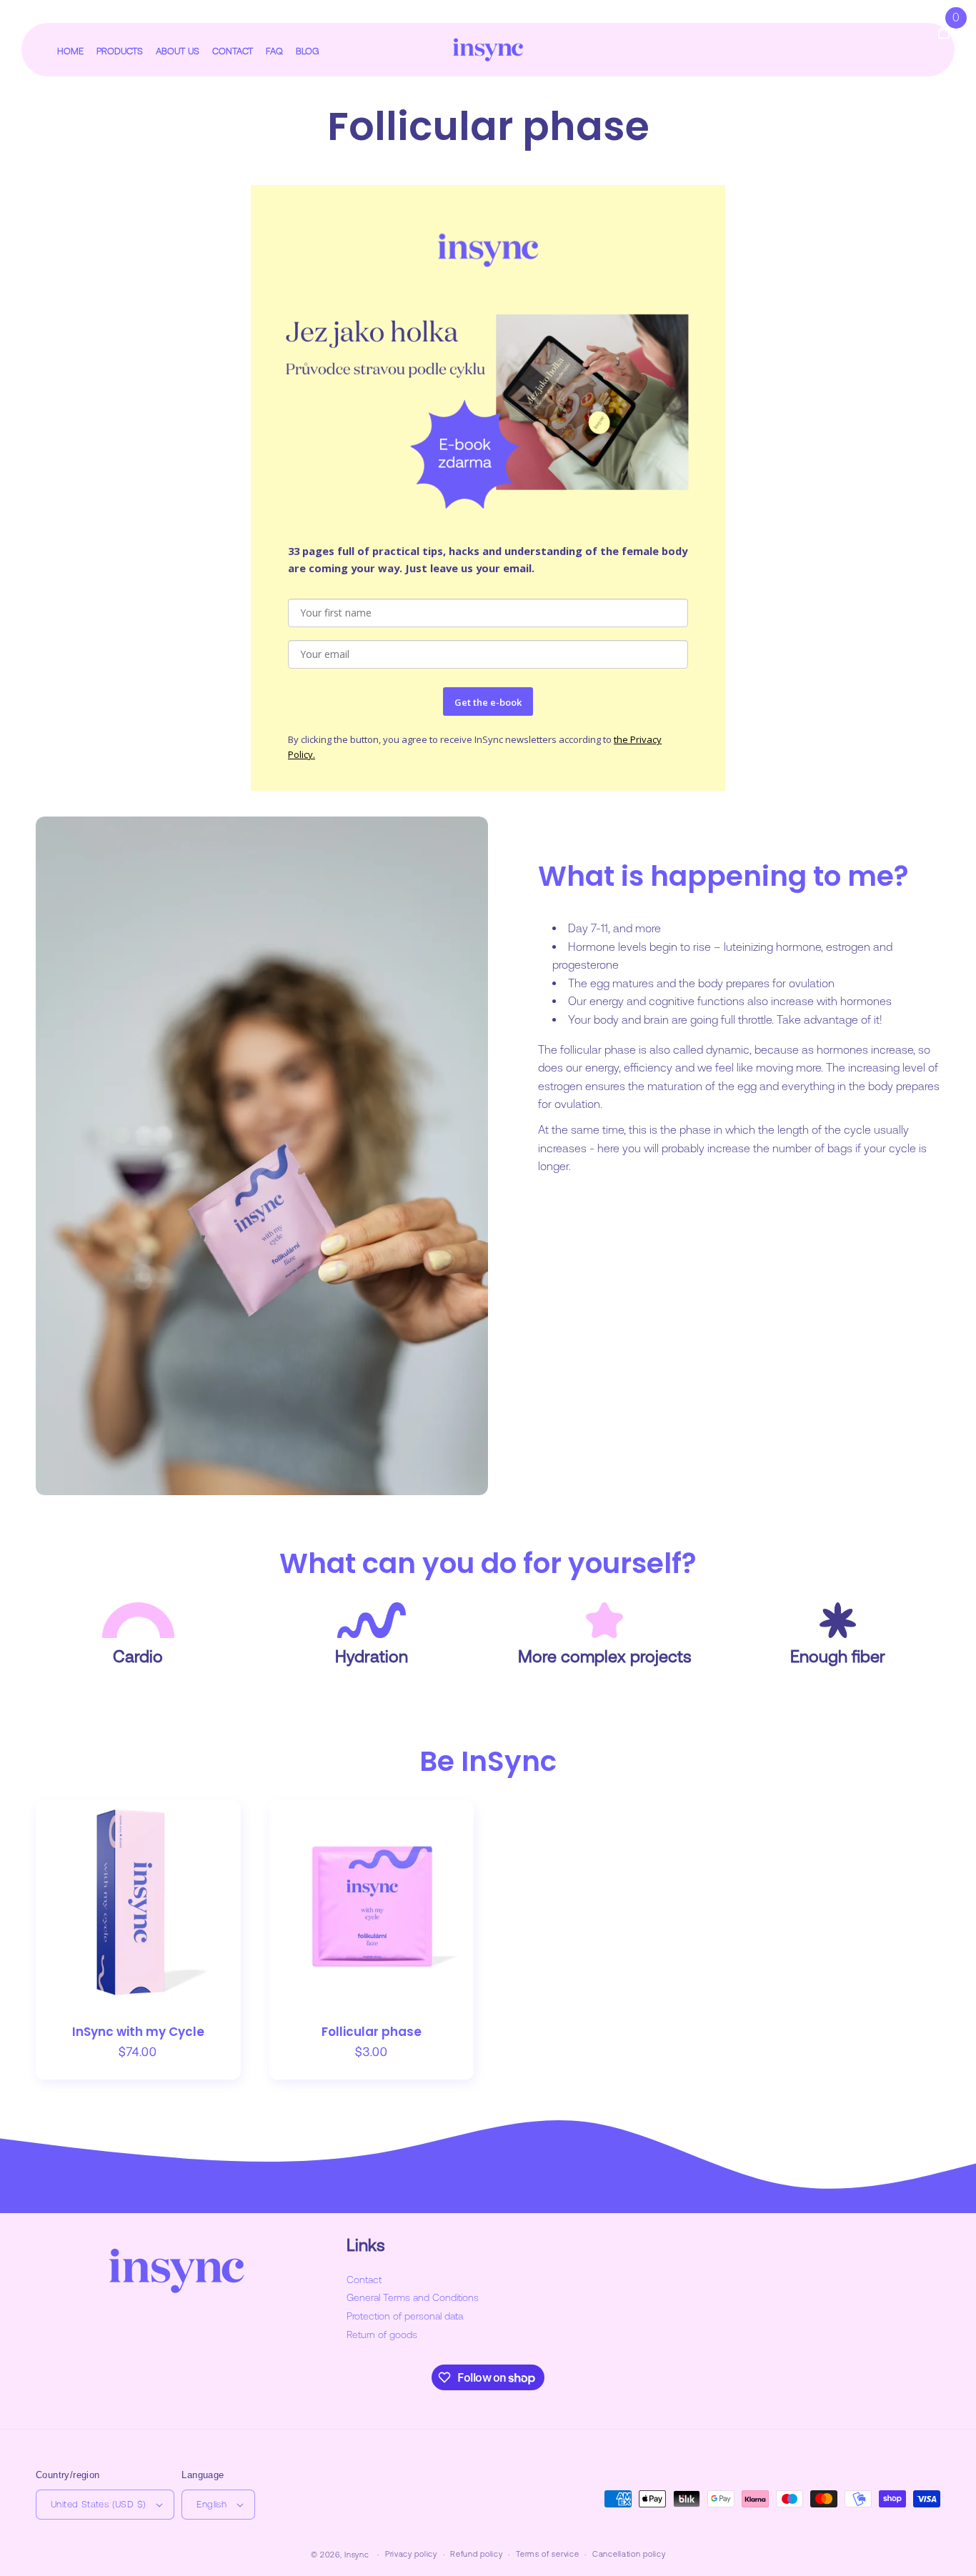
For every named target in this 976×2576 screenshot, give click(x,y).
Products (120, 51)
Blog (308, 51)
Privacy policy (411, 2554)
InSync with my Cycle (138, 2032)
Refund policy (476, 2554)
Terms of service (547, 2554)
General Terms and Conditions (413, 2297)
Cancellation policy (629, 2554)
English (211, 2504)
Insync (357, 2555)
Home (70, 51)
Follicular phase (372, 2032)
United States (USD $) (98, 2504)
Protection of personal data (405, 2316)
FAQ (274, 51)
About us (178, 51)
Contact (233, 51)
